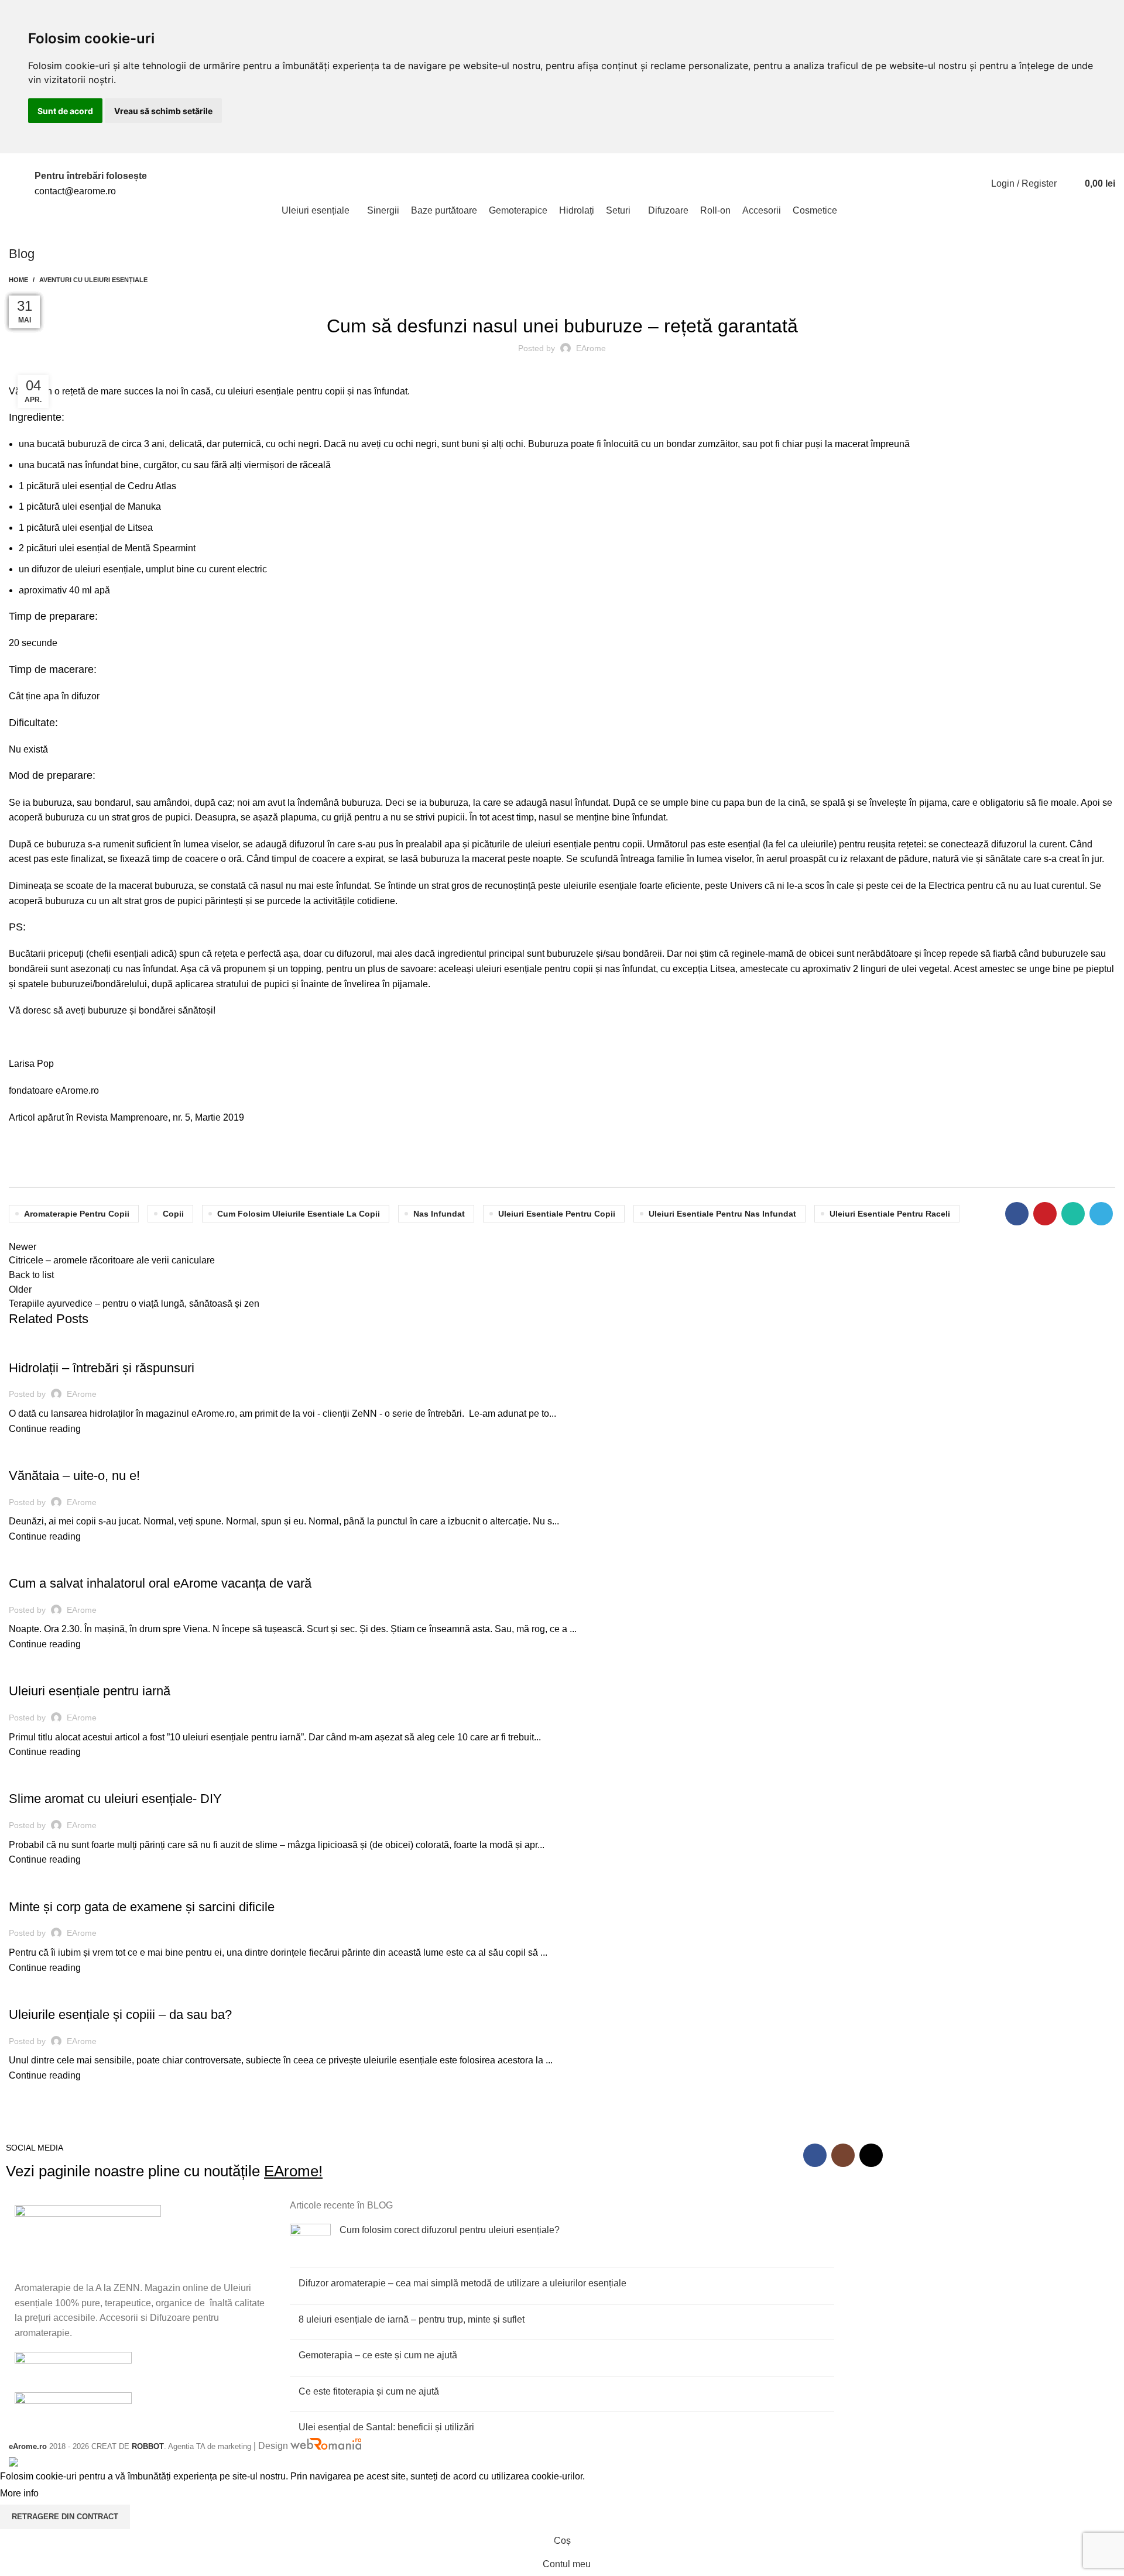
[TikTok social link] (967, 161)
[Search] (1068, 184)
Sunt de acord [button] (65, 111)
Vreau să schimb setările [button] (163, 111)
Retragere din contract (65, 2517)
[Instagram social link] (953, 161)
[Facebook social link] (940, 161)
